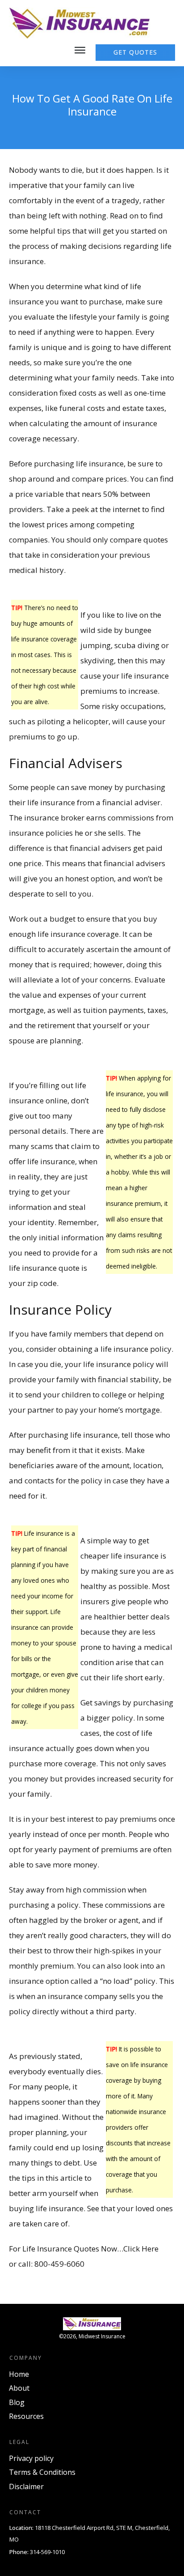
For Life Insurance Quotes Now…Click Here (84, 2249)
